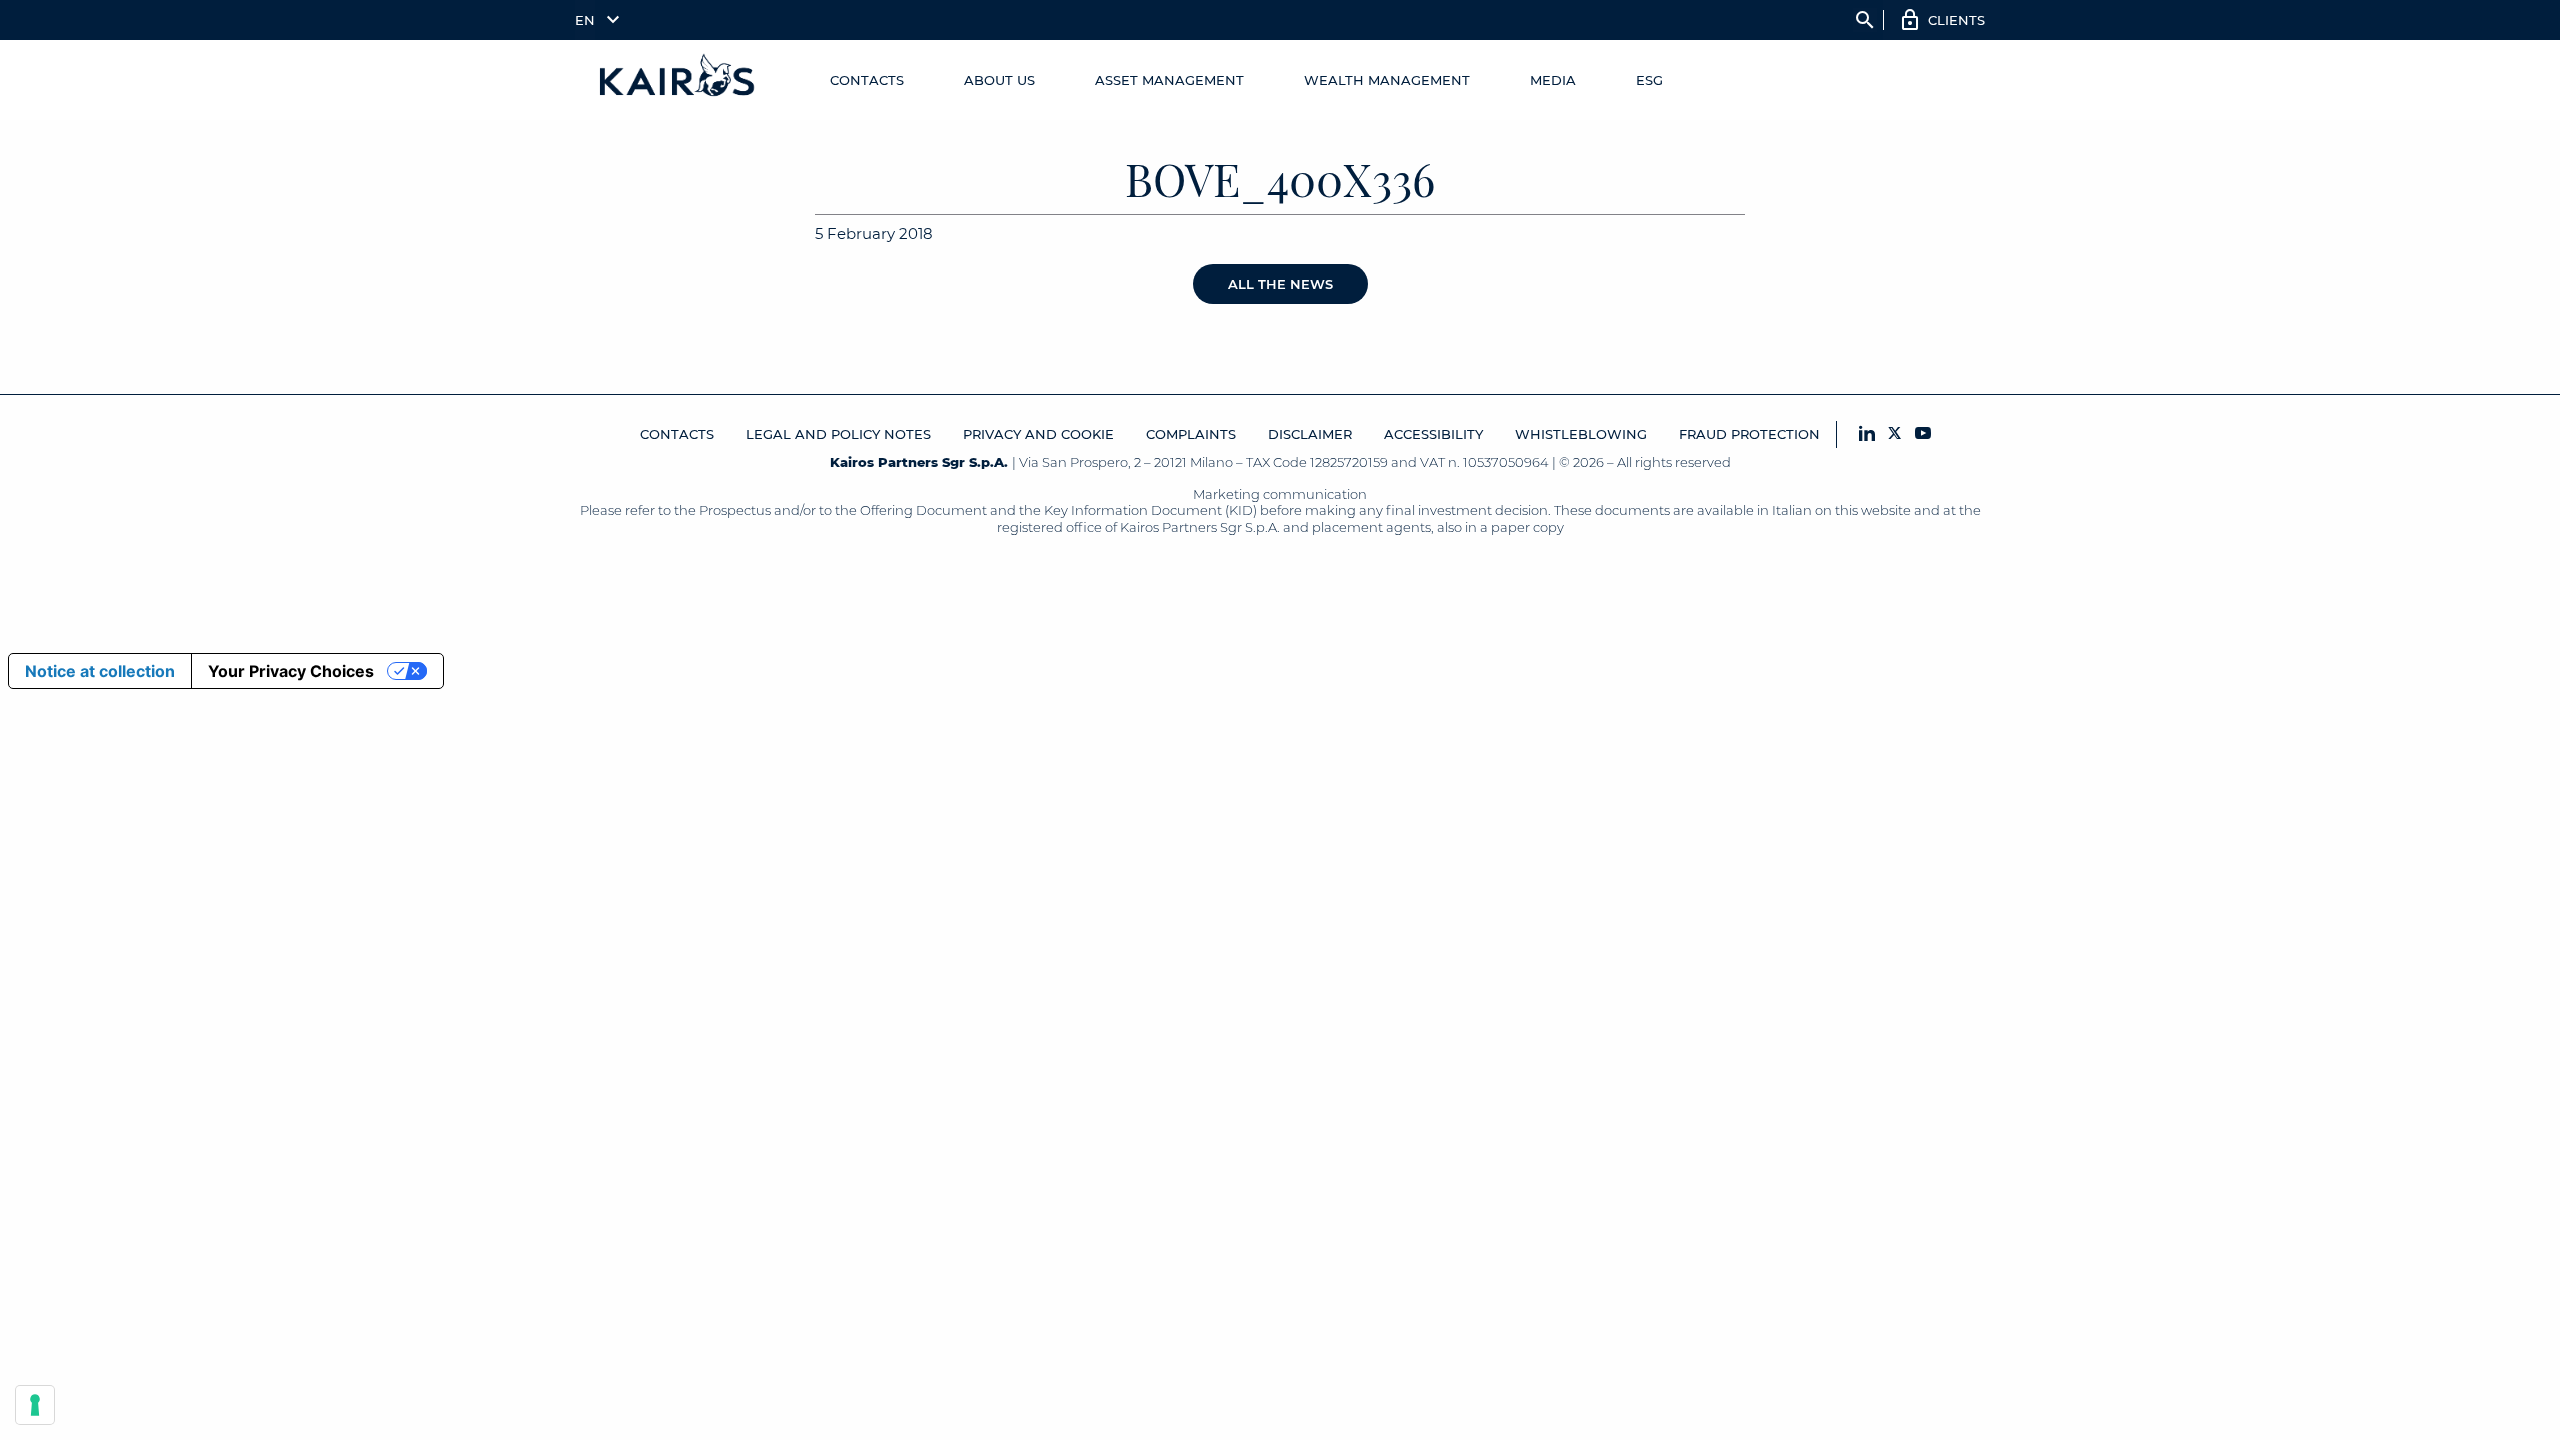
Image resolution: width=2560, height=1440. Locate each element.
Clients (1956, 20)
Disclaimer (1310, 434)
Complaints (1191, 434)
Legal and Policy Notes (838, 434)
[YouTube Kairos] (1923, 434)
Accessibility (1433, 434)
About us (999, 80)
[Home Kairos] (678, 80)
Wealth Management (1387, 80)
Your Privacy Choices (291, 671)
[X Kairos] (1895, 434)
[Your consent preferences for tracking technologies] (35, 1405)
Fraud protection (1749, 434)
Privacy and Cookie (1038, 434)
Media (1553, 80)
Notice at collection (100, 671)
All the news (1280, 284)
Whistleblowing (1581, 434)
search (1865, 20)
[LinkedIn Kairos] (1867, 434)
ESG (1649, 80)
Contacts (867, 80)
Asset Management (1169, 80)
